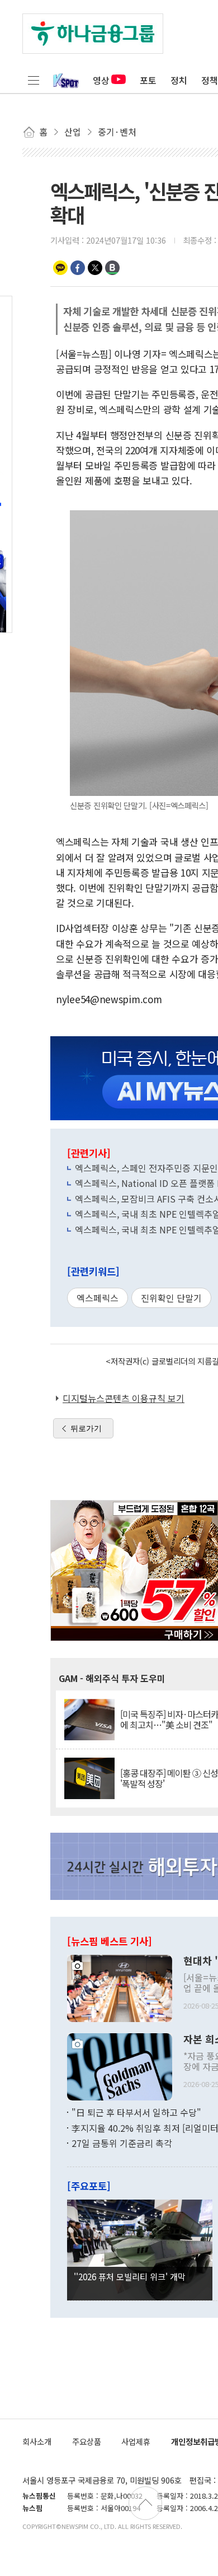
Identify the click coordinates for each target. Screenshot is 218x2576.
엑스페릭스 (98, 1298)
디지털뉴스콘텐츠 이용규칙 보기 (124, 1398)
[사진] (120, 1987)
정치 (179, 80)
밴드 (112, 268)
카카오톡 (60, 268)
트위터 (95, 268)
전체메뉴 (34, 80)
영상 (101, 80)
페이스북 (78, 268)
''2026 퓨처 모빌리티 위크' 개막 (130, 2276)
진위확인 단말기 (171, 1298)
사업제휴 (136, 2441)
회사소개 (37, 2441)
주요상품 (87, 2441)
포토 (148, 80)
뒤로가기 (86, 1428)
